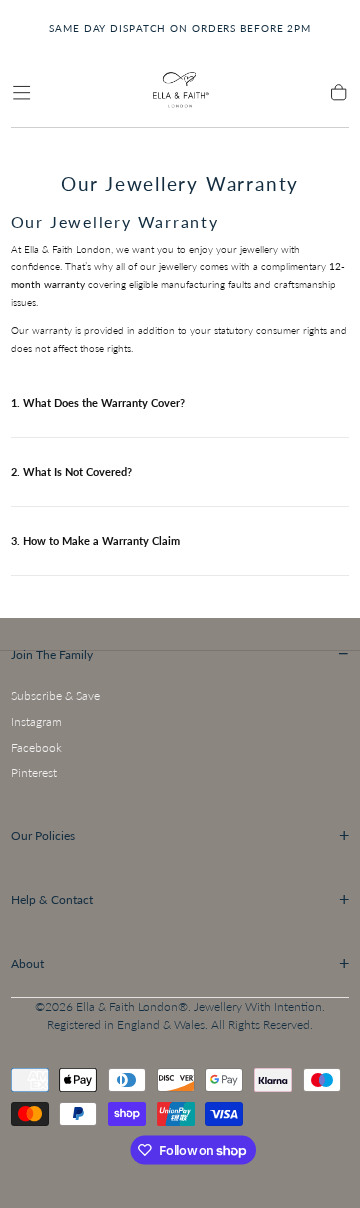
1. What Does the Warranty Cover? (98, 402)
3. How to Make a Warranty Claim (95, 540)
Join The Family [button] (180, 653)
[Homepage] (180, 92)
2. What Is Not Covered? (71, 471)
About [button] (180, 963)
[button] (21, 92)
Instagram (36, 721)
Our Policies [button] (180, 835)
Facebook (36, 747)
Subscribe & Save (55, 695)
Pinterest (34, 772)
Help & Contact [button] (180, 899)
